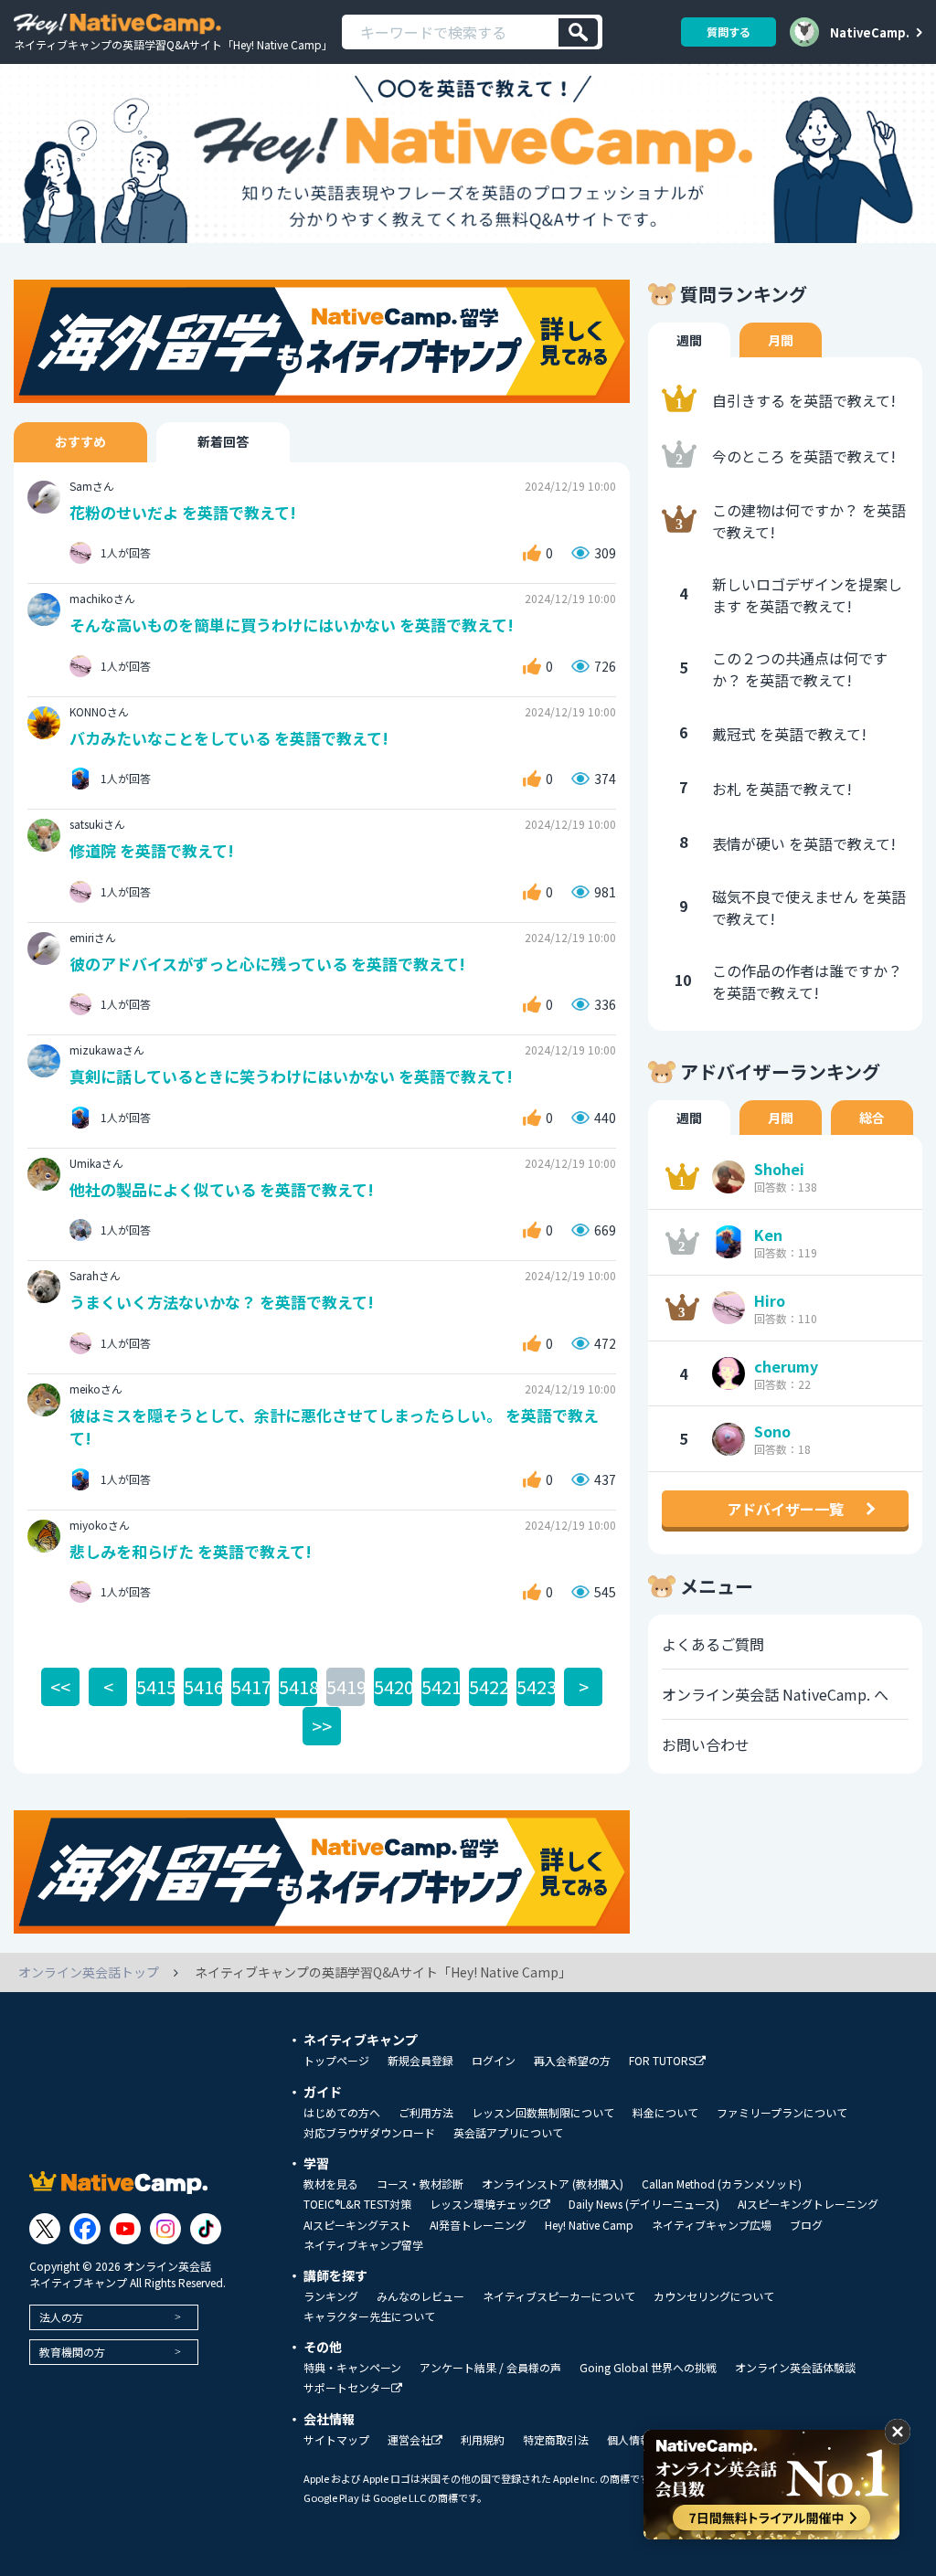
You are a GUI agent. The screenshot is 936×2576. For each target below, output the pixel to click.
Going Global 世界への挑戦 (648, 2368)
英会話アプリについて (508, 2133)
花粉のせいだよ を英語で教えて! (183, 512)
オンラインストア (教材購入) (553, 2184)
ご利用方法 (426, 2113)
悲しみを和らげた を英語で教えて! (191, 1551)
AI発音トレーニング (478, 2225)
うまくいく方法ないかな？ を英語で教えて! (222, 1302)
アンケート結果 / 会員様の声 (490, 2368)
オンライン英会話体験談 (795, 2368)
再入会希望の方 (572, 2061)
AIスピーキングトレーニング (808, 2204)
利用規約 (483, 2440)
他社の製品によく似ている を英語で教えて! (222, 1189)
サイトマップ (336, 2440)
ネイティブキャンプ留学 (363, 2245)
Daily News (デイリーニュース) (644, 2204)
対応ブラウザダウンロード (369, 2133)
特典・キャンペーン (352, 2368)
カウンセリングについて (714, 2296)
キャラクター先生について (369, 2316)
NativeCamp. (870, 32)
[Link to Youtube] (125, 2229)
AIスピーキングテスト (357, 2225)
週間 (689, 340)
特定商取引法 (556, 2440)
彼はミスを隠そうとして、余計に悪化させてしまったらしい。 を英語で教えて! (334, 1427)
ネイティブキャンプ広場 (712, 2225)
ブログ (806, 2225)
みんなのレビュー (420, 2296)
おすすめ (80, 441)
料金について (665, 2113)
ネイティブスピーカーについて (559, 2296)
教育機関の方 (72, 2352)
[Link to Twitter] (45, 2229)
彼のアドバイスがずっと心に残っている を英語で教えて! (267, 964)
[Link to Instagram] (165, 2229)
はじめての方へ (342, 2113)
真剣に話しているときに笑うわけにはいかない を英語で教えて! (291, 1076)
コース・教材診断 (420, 2184)
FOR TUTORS (662, 2061)
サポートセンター (347, 2388)
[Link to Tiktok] (206, 2229)
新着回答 (223, 441)
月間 (781, 340)
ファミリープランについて (782, 2113)
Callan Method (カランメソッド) (722, 2184)
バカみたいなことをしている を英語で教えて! (229, 738)
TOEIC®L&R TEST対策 (357, 2204)
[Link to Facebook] (85, 2229)
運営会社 (409, 2440)
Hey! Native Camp (589, 2225)
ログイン (494, 2061)
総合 (872, 1118)
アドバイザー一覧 (785, 1509)
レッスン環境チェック (484, 2205)
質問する (729, 32)
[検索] (578, 32)
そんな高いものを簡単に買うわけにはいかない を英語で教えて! (292, 625)
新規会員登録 (420, 2061)
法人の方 (61, 2317)
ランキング (331, 2296)
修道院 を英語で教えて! (152, 850)
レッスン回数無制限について (543, 2113)
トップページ (336, 2061)
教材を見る (331, 2184)
